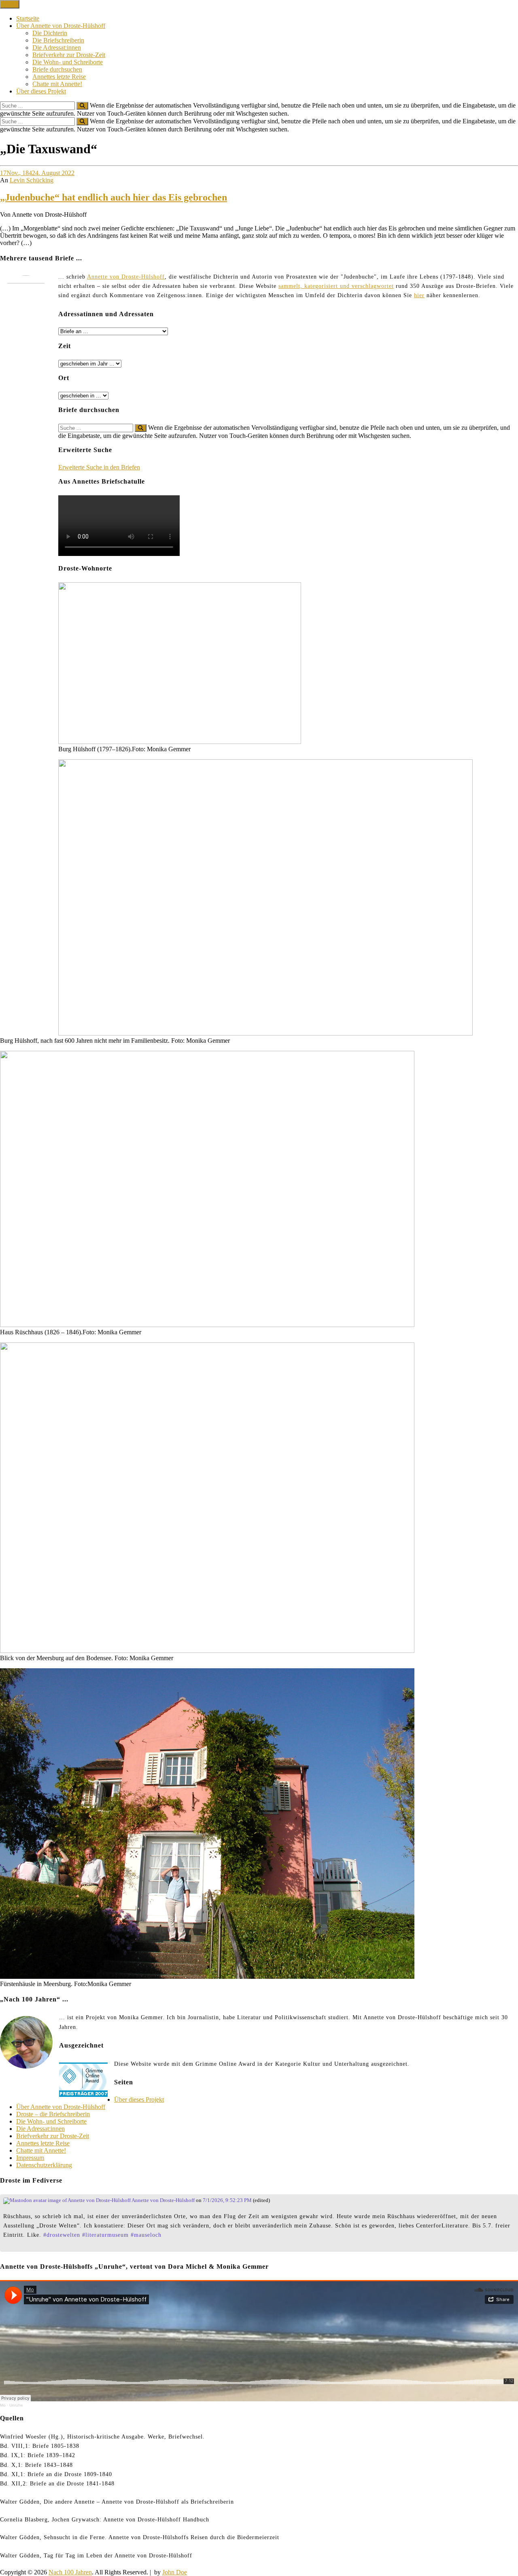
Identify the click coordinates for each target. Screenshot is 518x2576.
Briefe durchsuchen (57, 69)
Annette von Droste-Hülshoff (126, 277)
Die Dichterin (50, 33)
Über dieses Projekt (41, 91)
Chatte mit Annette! (57, 84)
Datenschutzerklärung (44, 2165)
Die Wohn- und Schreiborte (68, 62)
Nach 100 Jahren (70, 2572)
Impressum (30, 2158)
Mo (3, 2405)
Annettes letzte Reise (59, 77)
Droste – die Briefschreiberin (53, 2114)
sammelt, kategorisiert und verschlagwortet (336, 286)
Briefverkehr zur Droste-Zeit (69, 55)
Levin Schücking (32, 180)
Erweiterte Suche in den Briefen (99, 467)
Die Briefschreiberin (58, 40)
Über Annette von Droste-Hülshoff (61, 26)
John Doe (175, 2572)
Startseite (28, 18)
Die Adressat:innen (57, 48)
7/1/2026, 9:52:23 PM (227, 2200)
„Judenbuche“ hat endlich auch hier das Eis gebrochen (114, 197)
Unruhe (16, 2405)
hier (419, 295)
